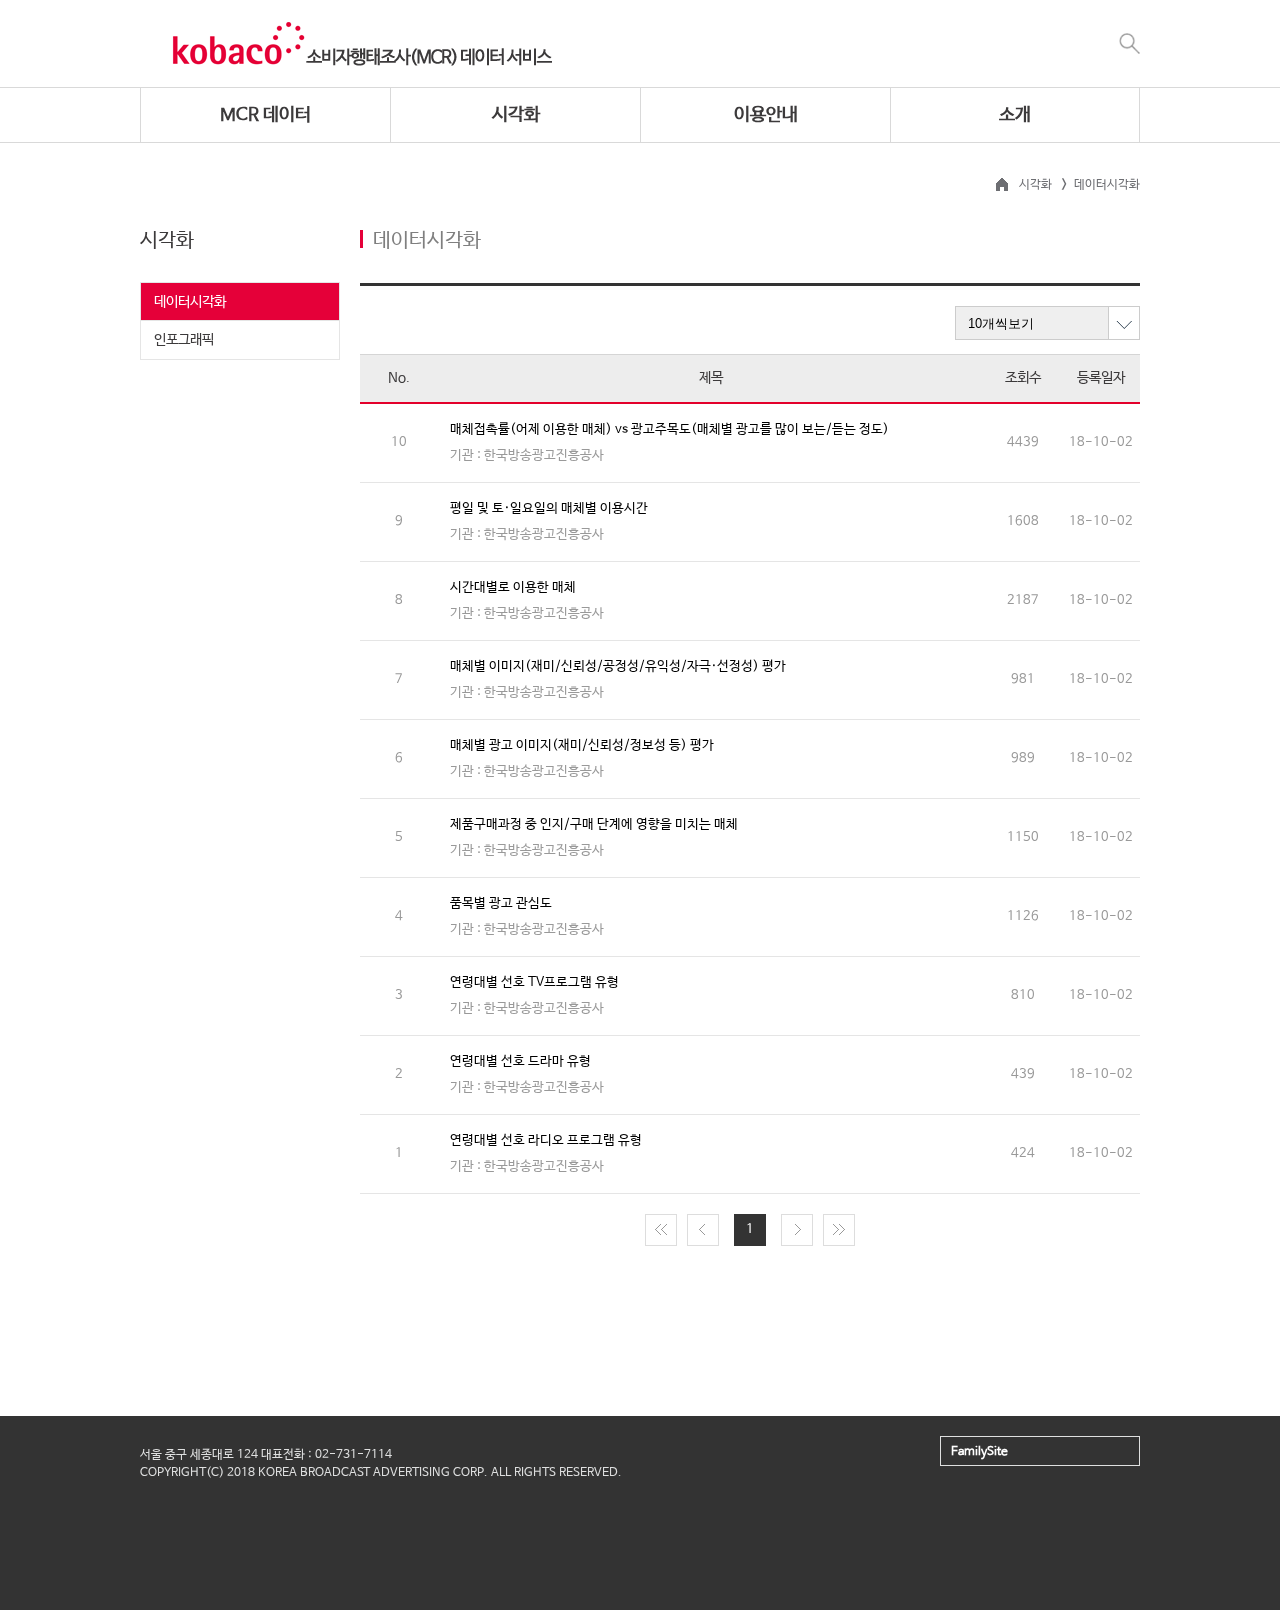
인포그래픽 (184, 340)
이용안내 (766, 115)
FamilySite (979, 1452)
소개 (1015, 115)
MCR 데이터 (265, 115)
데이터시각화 (190, 302)
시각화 (516, 115)
